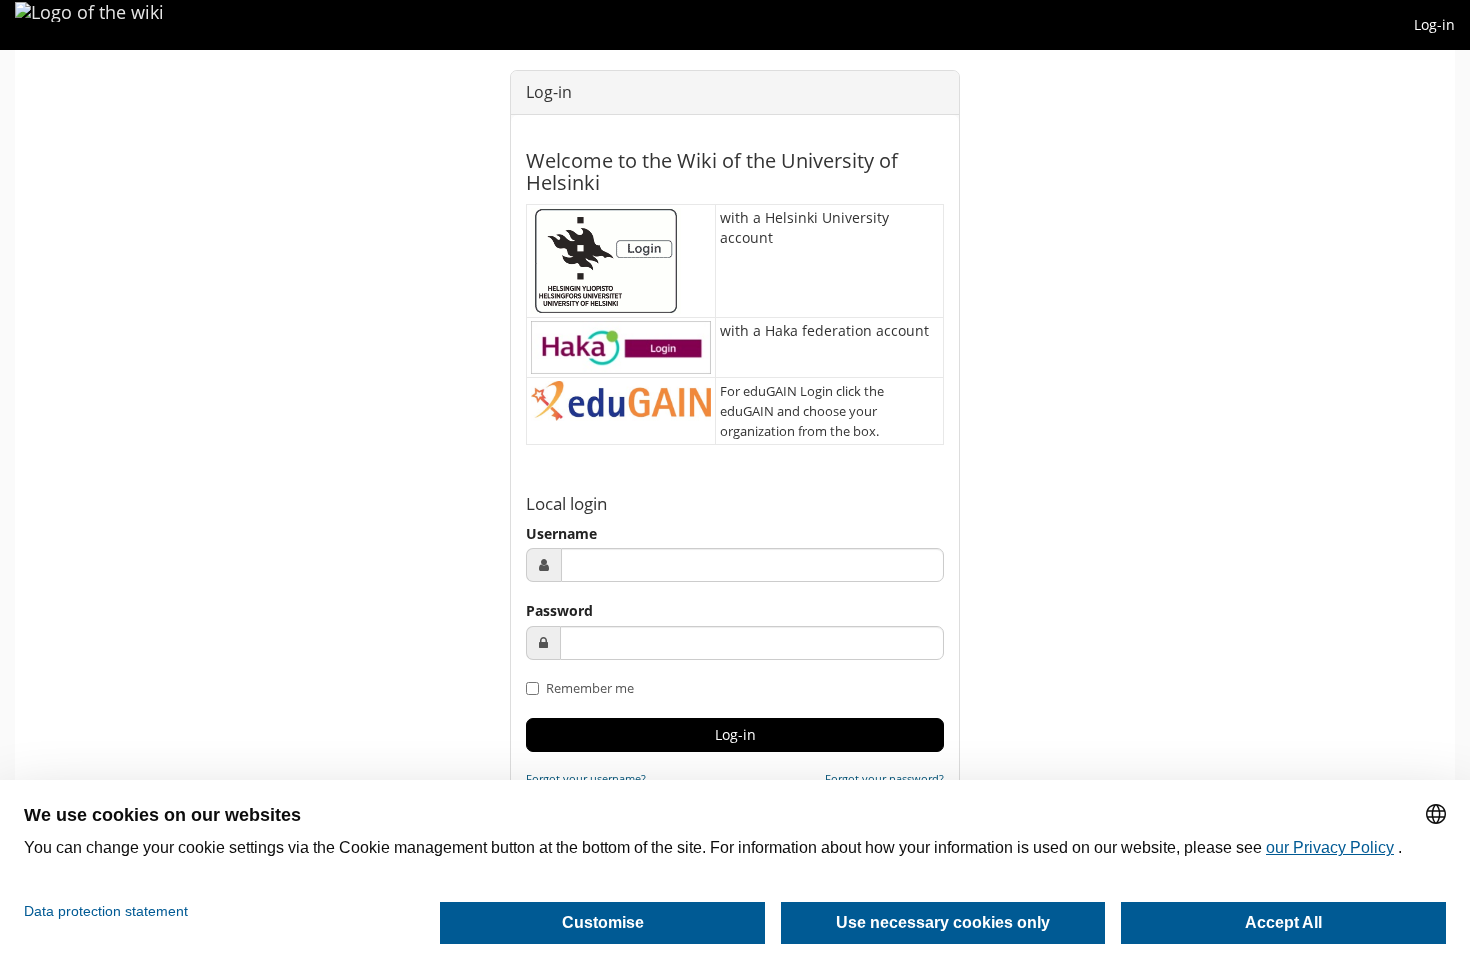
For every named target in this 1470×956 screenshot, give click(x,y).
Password (559, 610)
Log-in (1434, 24)
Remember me (588, 688)
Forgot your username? (586, 778)
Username (561, 533)
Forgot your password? (884, 778)
